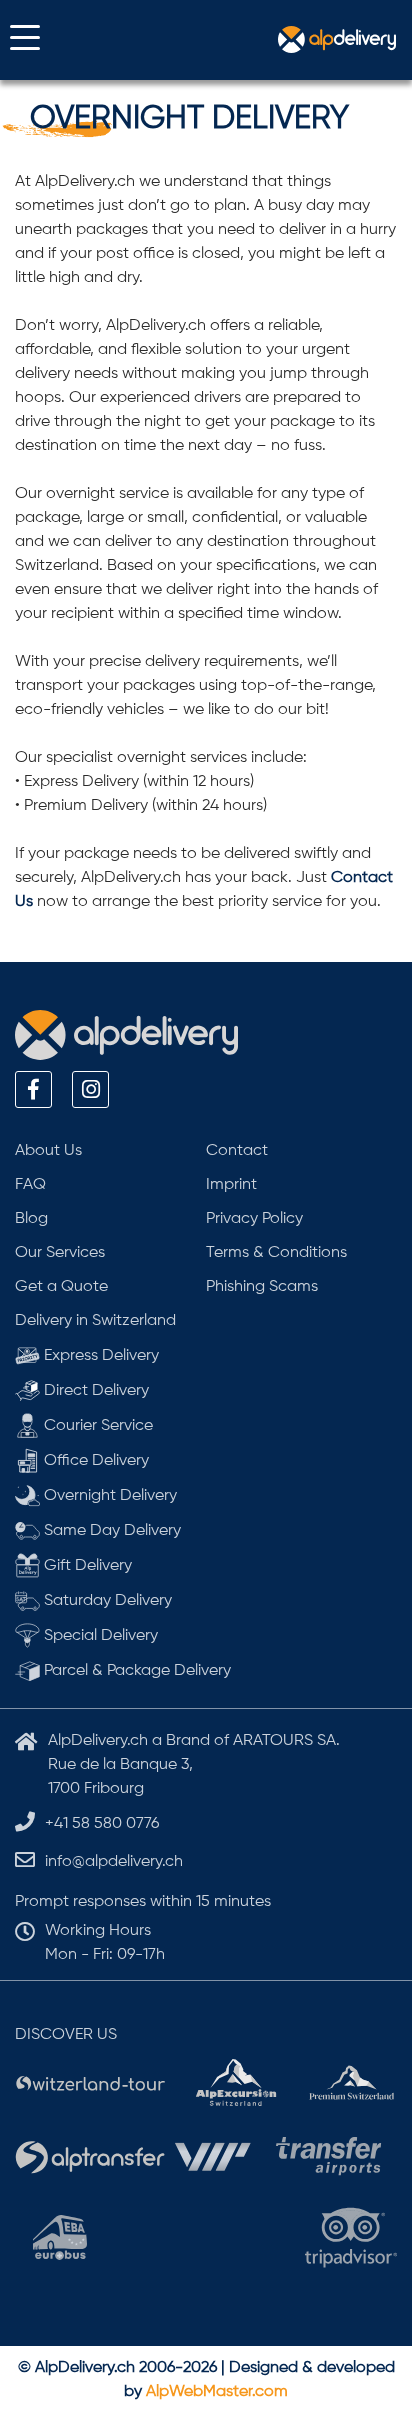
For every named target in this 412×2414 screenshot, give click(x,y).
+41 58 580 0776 (102, 1824)
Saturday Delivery (106, 1601)
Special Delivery (99, 1636)
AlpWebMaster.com (217, 2392)
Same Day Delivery (110, 1531)
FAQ (30, 1185)
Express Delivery (99, 1356)
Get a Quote (61, 1287)
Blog (31, 1219)
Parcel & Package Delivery (135, 1671)
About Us (48, 1151)
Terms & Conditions (276, 1253)
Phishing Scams (262, 1287)
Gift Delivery (86, 1566)
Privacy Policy (254, 1219)
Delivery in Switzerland (95, 1321)
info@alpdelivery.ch (114, 1862)
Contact (237, 1151)
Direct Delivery (94, 1391)
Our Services (60, 1253)
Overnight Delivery (108, 1496)
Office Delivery (94, 1461)
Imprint (231, 1185)
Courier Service (96, 1426)
